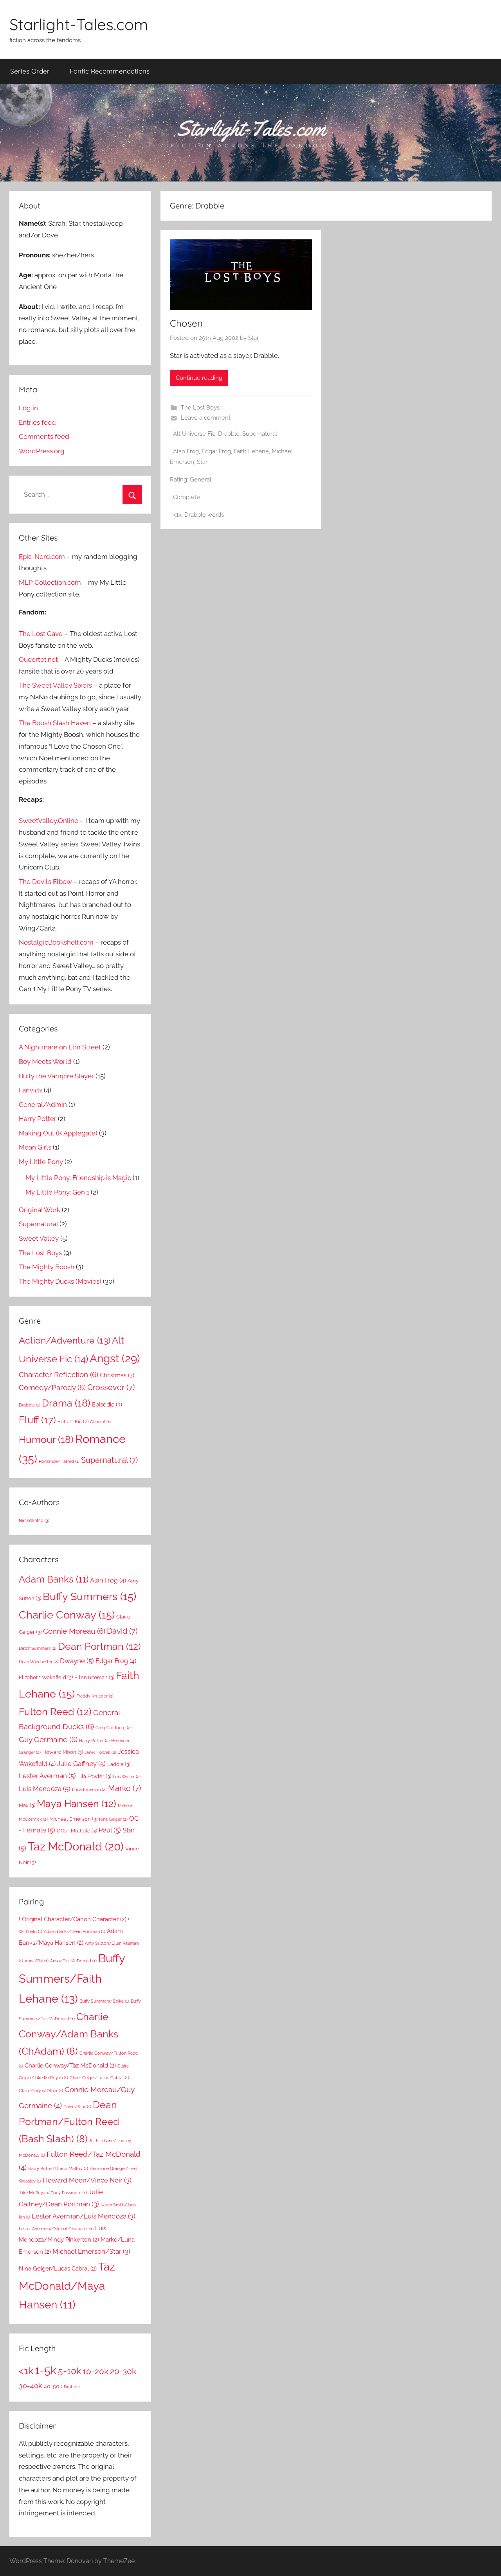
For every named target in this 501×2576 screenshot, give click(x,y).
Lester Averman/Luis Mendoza (84, 2216)
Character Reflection (59, 1374)
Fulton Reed (55, 1712)
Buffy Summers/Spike (104, 2001)
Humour (46, 1439)
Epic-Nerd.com (42, 557)
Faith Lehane (251, 451)
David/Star (77, 2107)
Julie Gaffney (81, 1764)
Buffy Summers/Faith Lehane (72, 1978)
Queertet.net (38, 659)
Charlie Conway (67, 1615)
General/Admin (43, 1105)
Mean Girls (35, 1147)
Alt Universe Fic (194, 434)
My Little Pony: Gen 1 (57, 1192)
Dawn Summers (38, 1648)
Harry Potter (38, 1119)
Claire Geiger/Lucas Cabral (99, 2078)
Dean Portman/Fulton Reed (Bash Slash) (69, 2122)
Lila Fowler (94, 1776)
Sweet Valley (39, 1238)
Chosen (186, 323)
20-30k (123, 2371)
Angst (115, 1359)
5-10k (69, 2371)
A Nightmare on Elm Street (60, 1047)
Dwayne (77, 1661)
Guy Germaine (48, 1739)
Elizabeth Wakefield (46, 1677)
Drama (66, 1403)
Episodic (107, 1405)
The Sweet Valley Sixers (55, 685)
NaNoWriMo (34, 1520)
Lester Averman (47, 1776)
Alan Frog (186, 451)
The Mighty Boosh (47, 1267)
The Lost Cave (41, 634)
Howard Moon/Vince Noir (87, 2180)
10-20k (96, 2371)
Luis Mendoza (45, 1789)
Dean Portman (99, 1646)
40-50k (53, 2386)
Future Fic (73, 1421)
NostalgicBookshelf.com (56, 942)
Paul (110, 1830)
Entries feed (37, 422)
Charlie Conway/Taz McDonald (70, 2065)
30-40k (31, 2386)
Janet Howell (100, 1752)
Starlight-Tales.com (79, 24)
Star (253, 338)
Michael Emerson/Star (91, 2251)
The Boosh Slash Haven (55, 723)
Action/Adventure (65, 1340)
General (201, 480)
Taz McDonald (76, 1846)
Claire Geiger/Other (41, 2091)
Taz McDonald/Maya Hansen (67, 2286)
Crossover (111, 1388)
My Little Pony (41, 1162)
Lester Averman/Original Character (56, 2229)
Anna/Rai (37, 1961)
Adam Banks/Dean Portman (75, 1931)
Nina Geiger (113, 1819)
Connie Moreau (74, 1631)
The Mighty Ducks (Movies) (60, 1281)
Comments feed (44, 437)
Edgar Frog (216, 451)
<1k (177, 515)
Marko (124, 1788)
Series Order (30, 71)
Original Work (40, 1210)
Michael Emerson (73, 1819)
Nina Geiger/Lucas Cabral (58, 2268)
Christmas (117, 1375)
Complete (187, 497)
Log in (28, 408)
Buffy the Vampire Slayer (56, 1076)
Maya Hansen (77, 1804)
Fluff (37, 1420)
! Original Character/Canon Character (73, 1919)
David (122, 1631)
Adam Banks (54, 1579)
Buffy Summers (89, 1596)
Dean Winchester (39, 1662)
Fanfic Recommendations (110, 71)
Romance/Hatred (59, 1461)
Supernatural (260, 434)
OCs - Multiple (77, 1831)
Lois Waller (127, 1777)
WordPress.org (42, 451)
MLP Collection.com (50, 582)
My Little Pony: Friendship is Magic (78, 1178)
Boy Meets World (45, 1062)
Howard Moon (63, 1752)
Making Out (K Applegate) (58, 1133)
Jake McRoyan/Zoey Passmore (53, 2193)
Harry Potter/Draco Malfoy (58, 2168)
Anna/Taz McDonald (73, 1961)
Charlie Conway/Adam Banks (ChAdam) (68, 2034)
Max (27, 1805)
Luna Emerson (89, 1789)
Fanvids (31, 1090)
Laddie (119, 1764)
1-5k (46, 2370)
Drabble (229, 434)
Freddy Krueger (95, 1696)
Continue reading (199, 378)
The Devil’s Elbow (45, 882)
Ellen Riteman (94, 1677)
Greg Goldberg (114, 1728)
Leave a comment (206, 418)
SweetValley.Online (49, 821)
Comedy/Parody (52, 1387)
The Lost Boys (200, 408)
